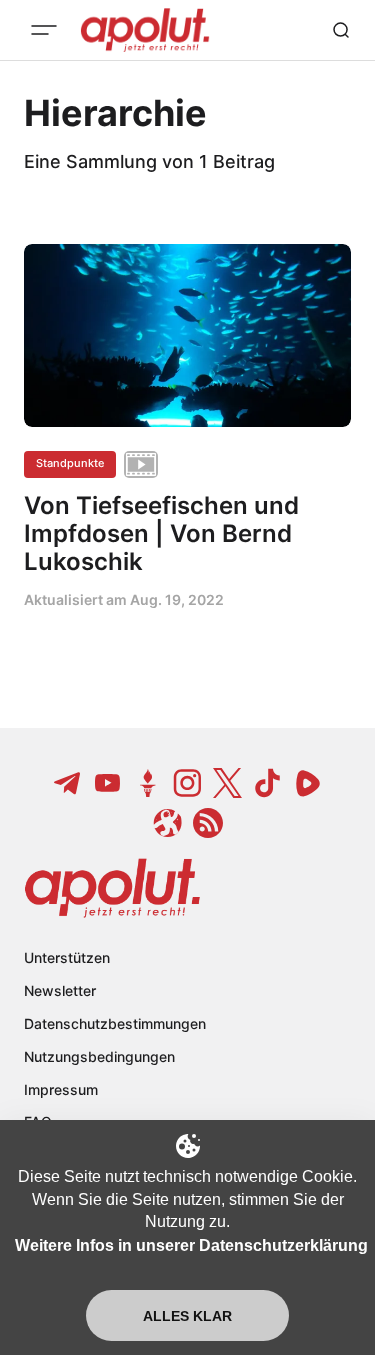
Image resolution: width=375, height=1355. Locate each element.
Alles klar (187, 1316)
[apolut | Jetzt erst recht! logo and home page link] (112, 888)
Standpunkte (70, 463)
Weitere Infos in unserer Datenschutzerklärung (191, 1245)
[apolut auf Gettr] (148, 783)
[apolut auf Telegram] (68, 783)
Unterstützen (67, 957)
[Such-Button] (341, 30)
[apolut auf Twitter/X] (228, 783)
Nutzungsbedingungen (99, 1056)
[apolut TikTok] (268, 783)
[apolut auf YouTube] (108, 783)
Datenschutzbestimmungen (115, 1023)
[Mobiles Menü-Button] (44, 30)
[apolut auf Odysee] (168, 823)
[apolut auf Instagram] (188, 783)
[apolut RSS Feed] (208, 823)
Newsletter (60, 990)
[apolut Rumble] (308, 783)
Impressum (61, 1089)
